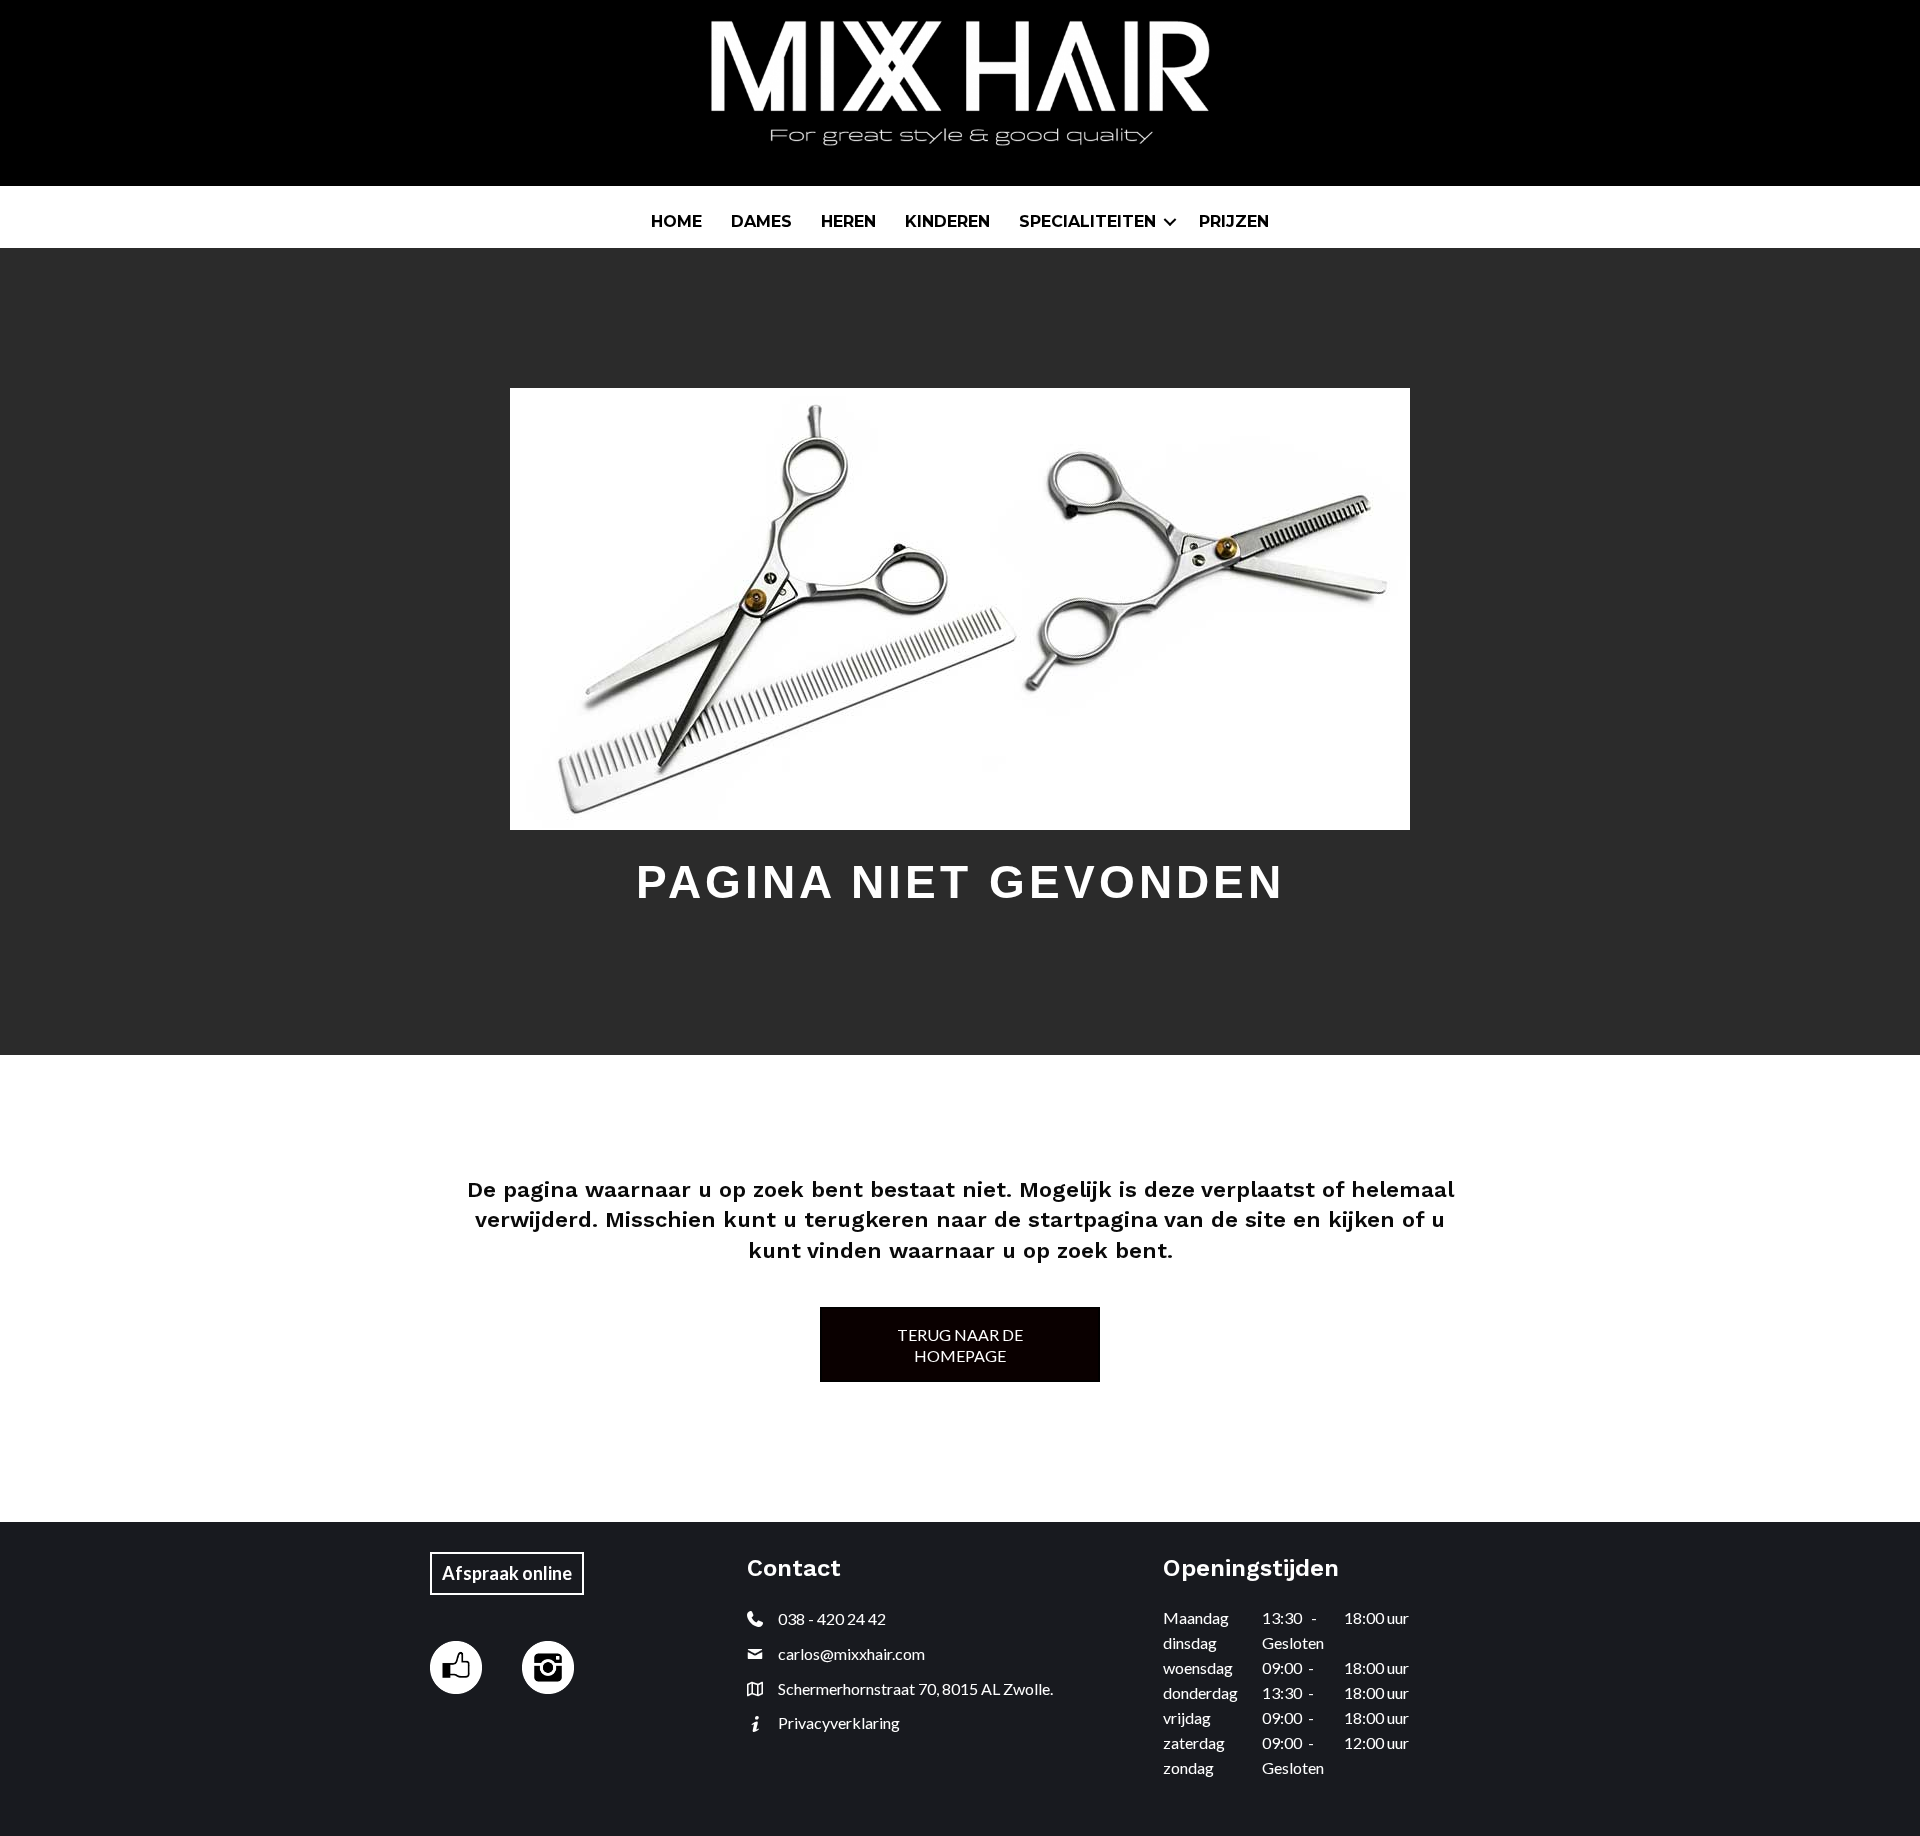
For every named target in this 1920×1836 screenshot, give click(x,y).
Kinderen (947, 221)
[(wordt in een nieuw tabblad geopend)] (456, 1665)
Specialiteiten (1087, 221)
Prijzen (1234, 221)
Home (676, 221)
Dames (761, 221)
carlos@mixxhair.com (851, 1653)
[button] (1170, 222)
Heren (848, 221)
